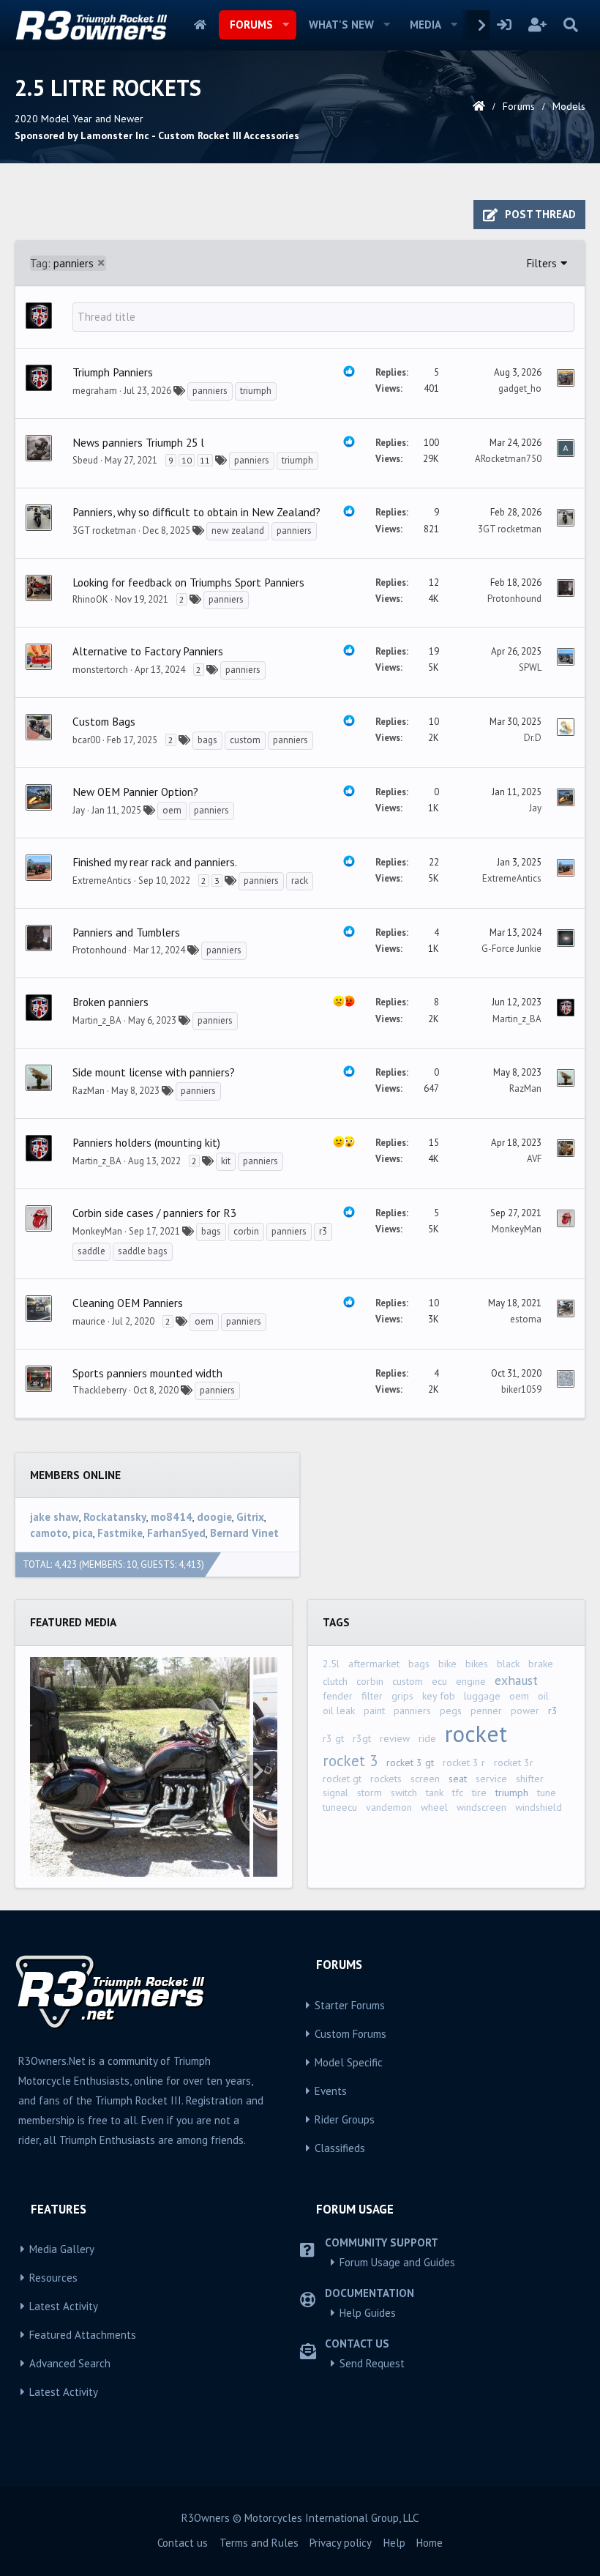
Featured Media (73, 1622)
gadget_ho (520, 388)
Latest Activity (64, 2306)
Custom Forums (350, 2034)
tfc (458, 1793)
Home (200, 25)
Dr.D (533, 738)
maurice (89, 1321)
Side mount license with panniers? (154, 1072)
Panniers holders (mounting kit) (146, 1142)
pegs (451, 1710)
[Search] (570, 25)
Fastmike (120, 1533)
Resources (53, 2278)
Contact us (183, 2543)
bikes (477, 1664)
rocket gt (342, 1779)
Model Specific (349, 2062)
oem (172, 810)
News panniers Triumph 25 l (138, 442)
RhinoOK (90, 599)
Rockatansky (115, 1517)
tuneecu (340, 1807)
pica (83, 1533)
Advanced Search (70, 2363)
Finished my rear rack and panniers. (155, 862)
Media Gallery (62, 2249)
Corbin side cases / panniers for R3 (154, 1213)
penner (486, 1710)
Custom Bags (104, 721)
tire (479, 1793)
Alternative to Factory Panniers (148, 651)
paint (374, 1710)
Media (425, 25)
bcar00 (86, 740)
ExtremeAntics (102, 881)
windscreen (481, 1807)
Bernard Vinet (244, 1533)
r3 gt (333, 1738)
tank (435, 1793)
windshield (539, 1807)
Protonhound (514, 599)
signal (335, 1793)
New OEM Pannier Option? (135, 792)
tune (547, 1793)
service (491, 1779)
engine (471, 1681)
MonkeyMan (97, 1231)
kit (226, 1161)
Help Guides (368, 2313)
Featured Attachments (83, 2335)
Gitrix (250, 1517)
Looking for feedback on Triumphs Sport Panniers (188, 582)
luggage (482, 1696)
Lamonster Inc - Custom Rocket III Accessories (190, 135)
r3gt (362, 1738)
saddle (91, 1251)
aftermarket (374, 1664)
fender (338, 1696)
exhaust (516, 1680)
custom (245, 740)
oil (543, 1696)
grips (402, 1696)
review (395, 1738)
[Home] (479, 106)
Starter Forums (350, 2005)
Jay (79, 810)
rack (300, 881)
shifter (530, 1779)
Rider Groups (345, 2119)
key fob (439, 1696)
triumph (256, 391)
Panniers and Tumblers (126, 932)
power (525, 1710)
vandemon (389, 1807)
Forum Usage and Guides (397, 2262)
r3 (323, 1231)
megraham (95, 391)
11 (205, 460)
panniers (62, 263)
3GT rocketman (104, 531)
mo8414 (172, 1517)
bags (207, 740)
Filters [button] (542, 263)
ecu (439, 1681)
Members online (75, 1475)
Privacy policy (341, 2543)
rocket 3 (350, 1761)
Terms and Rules (259, 2543)
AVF (534, 1159)
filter (372, 1696)
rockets (386, 1779)
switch (404, 1793)
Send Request (372, 2363)
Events (331, 2091)
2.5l (331, 1664)
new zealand (238, 531)
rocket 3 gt (410, 1762)
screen (425, 1779)
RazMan (89, 1091)
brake (541, 1664)
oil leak (339, 1710)
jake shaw (55, 1517)
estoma (526, 1319)
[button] (286, 25)
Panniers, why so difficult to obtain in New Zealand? (196, 512)
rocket (476, 1734)
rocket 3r (514, 1762)
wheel (434, 1807)
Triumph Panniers (113, 372)
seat (458, 1779)
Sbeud (85, 460)
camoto (49, 1533)
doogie (214, 1517)
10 (187, 460)
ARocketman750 (508, 459)
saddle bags (143, 1251)
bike (447, 1664)
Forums (251, 25)
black (508, 1664)
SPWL (530, 667)
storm (370, 1793)
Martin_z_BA (97, 1020)
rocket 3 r (464, 1762)
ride (427, 1738)
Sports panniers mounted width (147, 1373)
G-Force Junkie (511, 949)
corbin (246, 1231)
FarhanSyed (176, 1533)
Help (394, 2543)
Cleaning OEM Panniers (128, 1303)
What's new (341, 25)
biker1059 (521, 1389)
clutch (335, 1681)
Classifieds (340, 2148)
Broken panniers (110, 1002)
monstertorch (100, 670)
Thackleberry (100, 1390)
